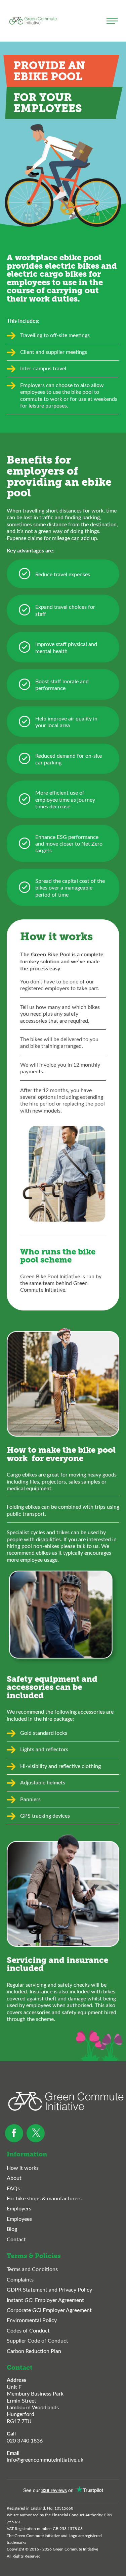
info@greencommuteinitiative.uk (45, 2459)
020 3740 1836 (25, 2440)
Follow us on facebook (14, 2133)
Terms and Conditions (32, 2269)
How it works (23, 2168)
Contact (16, 2239)
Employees (19, 2219)
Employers (19, 2208)
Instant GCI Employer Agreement (45, 2300)
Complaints (20, 2279)
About (14, 2178)
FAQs (13, 2188)
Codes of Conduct (28, 2330)
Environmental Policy (32, 2320)
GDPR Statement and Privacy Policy (49, 2290)
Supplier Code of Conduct (37, 2341)
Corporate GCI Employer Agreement (49, 2310)
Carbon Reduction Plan (34, 2351)
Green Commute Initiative (33, 21)
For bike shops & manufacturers (44, 2198)
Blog (12, 2229)
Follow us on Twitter (36, 2133)
